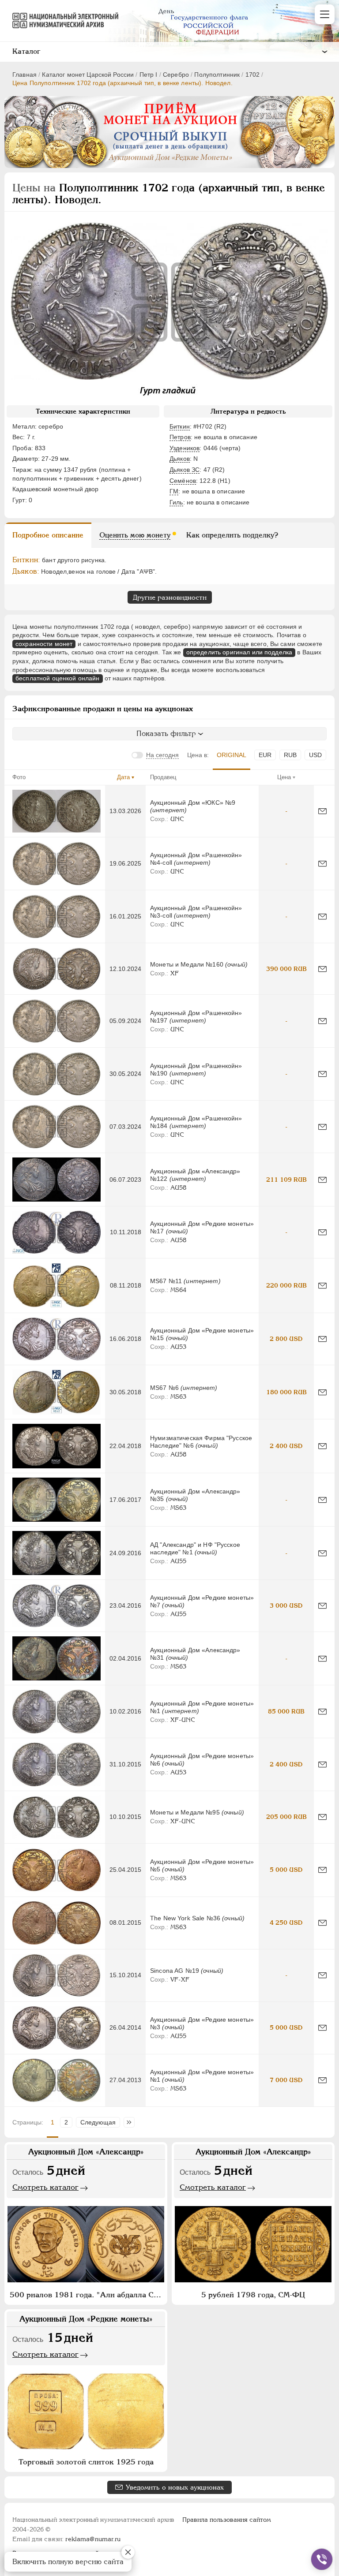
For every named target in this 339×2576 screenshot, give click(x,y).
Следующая (98, 2122)
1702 (253, 75)
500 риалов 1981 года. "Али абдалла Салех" (87, 2295)
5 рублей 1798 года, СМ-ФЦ (253, 2295)
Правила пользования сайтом (227, 2520)
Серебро (176, 75)
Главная (24, 75)
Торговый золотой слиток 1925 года (86, 2462)
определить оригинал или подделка (239, 652)
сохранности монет (44, 644)
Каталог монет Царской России (88, 75)
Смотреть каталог (45, 2187)
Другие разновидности (170, 597)
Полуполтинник (217, 75)
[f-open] (322, 2559)
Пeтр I (149, 75)
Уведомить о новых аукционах (175, 2487)
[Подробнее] (56, 811)
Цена (284, 777)
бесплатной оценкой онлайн (58, 678)
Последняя (131, 2122)
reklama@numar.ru (93, 2539)
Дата (123, 777)
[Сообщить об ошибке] (322, 811)
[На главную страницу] (61, 20)
